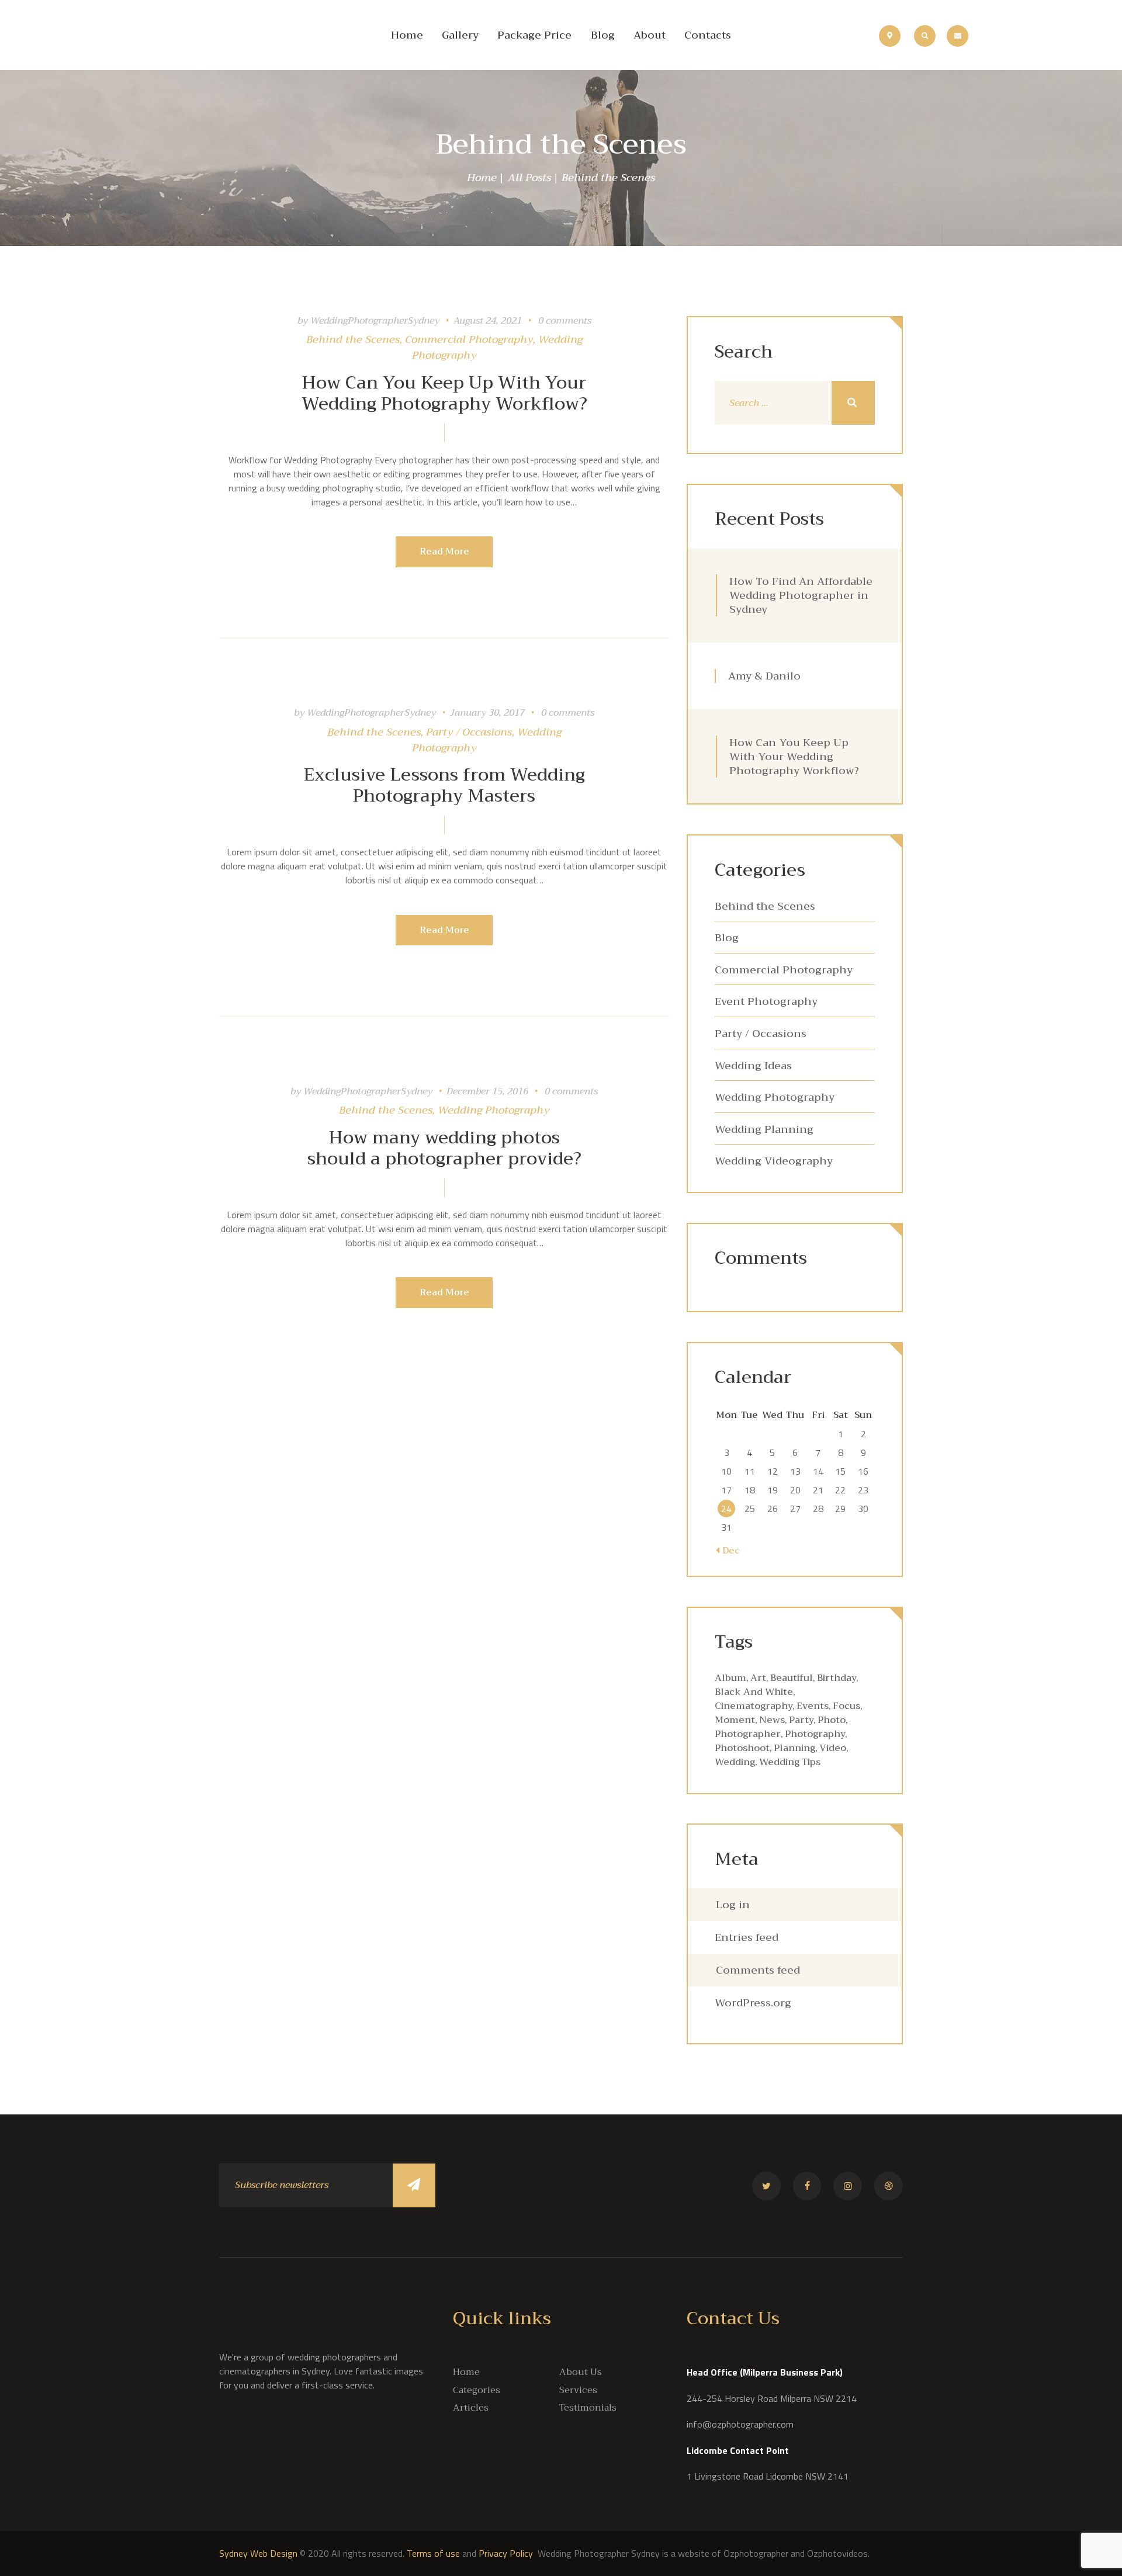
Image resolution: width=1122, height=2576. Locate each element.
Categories (477, 2390)
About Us (581, 2372)
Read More (444, 552)
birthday (837, 1678)
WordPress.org (753, 2003)
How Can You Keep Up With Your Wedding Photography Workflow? (444, 393)
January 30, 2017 (487, 713)
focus (846, 1706)
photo (832, 1720)
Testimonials (588, 2408)
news (772, 1720)
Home (482, 178)
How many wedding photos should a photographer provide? (444, 1148)
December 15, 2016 (487, 1091)
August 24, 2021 (488, 321)
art (758, 1678)
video (833, 1748)
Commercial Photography (469, 339)
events (813, 1706)
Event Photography (766, 1001)
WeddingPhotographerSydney (376, 321)
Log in (733, 1905)
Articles (471, 2408)
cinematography (754, 1706)
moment (735, 1720)
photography (815, 1734)
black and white (754, 1692)
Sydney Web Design (258, 2553)
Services (578, 2390)
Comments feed (758, 1970)
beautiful (792, 1678)
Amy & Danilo (764, 676)
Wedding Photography (494, 1110)
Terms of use (433, 2553)
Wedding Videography (774, 1161)
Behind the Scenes (353, 339)
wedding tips (790, 1762)
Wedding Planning (764, 1129)
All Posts (529, 178)
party (801, 1720)
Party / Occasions (469, 732)
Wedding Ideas (753, 1066)
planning (794, 1748)
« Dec (727, 1551)
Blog (727, 938)
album (730, 1678)
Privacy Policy (507, 2553)
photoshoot (742, 1748)
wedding (735, 1762)
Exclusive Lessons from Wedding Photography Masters (444, 785)
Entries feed (747, 1937)
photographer (748, 1734)
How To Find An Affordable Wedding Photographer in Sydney (801, 595)
